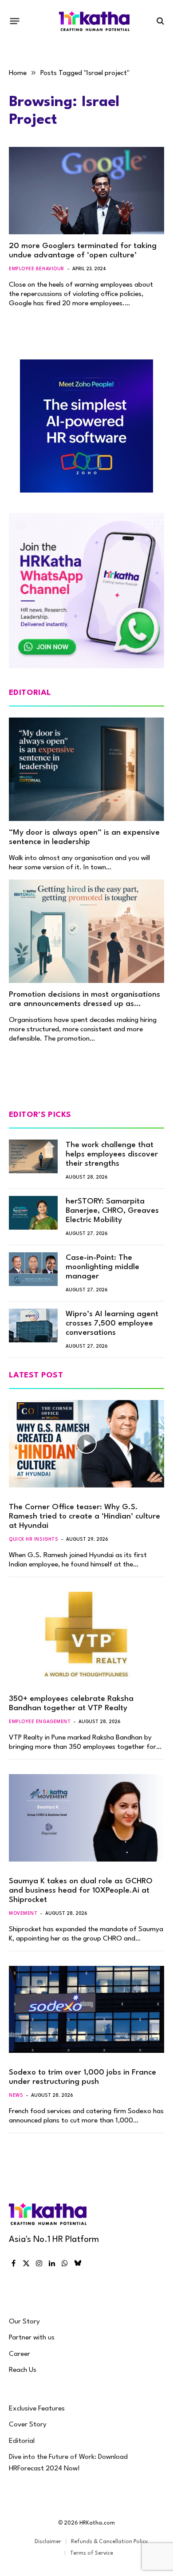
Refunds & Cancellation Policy (109, 2542)
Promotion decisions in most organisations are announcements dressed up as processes (85, 1004)
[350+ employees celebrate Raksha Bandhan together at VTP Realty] (86, 1635)
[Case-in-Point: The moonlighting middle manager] (33, 1269)
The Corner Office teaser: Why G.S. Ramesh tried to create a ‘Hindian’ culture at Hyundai (85, 1517)
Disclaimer (48, 2542)
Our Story (24, 2322)
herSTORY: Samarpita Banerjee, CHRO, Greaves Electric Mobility (112, 1211)
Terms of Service (92, 2553)
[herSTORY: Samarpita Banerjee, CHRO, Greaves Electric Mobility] (33, 1213)
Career (20, 2354)
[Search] (159, 21)
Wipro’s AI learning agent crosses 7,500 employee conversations (112, 1324)
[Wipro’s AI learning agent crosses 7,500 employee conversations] (33, 1325)
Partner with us (32, 2338)
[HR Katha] (94, 21)
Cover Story (28, 2425)
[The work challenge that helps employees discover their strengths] (33, 1156)
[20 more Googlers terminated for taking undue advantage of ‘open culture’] (86, 191)
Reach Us (23, 2370)
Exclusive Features (37, 2409)
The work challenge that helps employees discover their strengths (112, 1154)
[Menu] (15, 21)
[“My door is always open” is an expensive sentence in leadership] (86, 769)
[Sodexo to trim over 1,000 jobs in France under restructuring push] (86, 2010)
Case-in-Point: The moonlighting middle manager (102, 1267)
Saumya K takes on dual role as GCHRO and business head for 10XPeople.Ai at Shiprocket (81, 1891)
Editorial (22, 2441)
